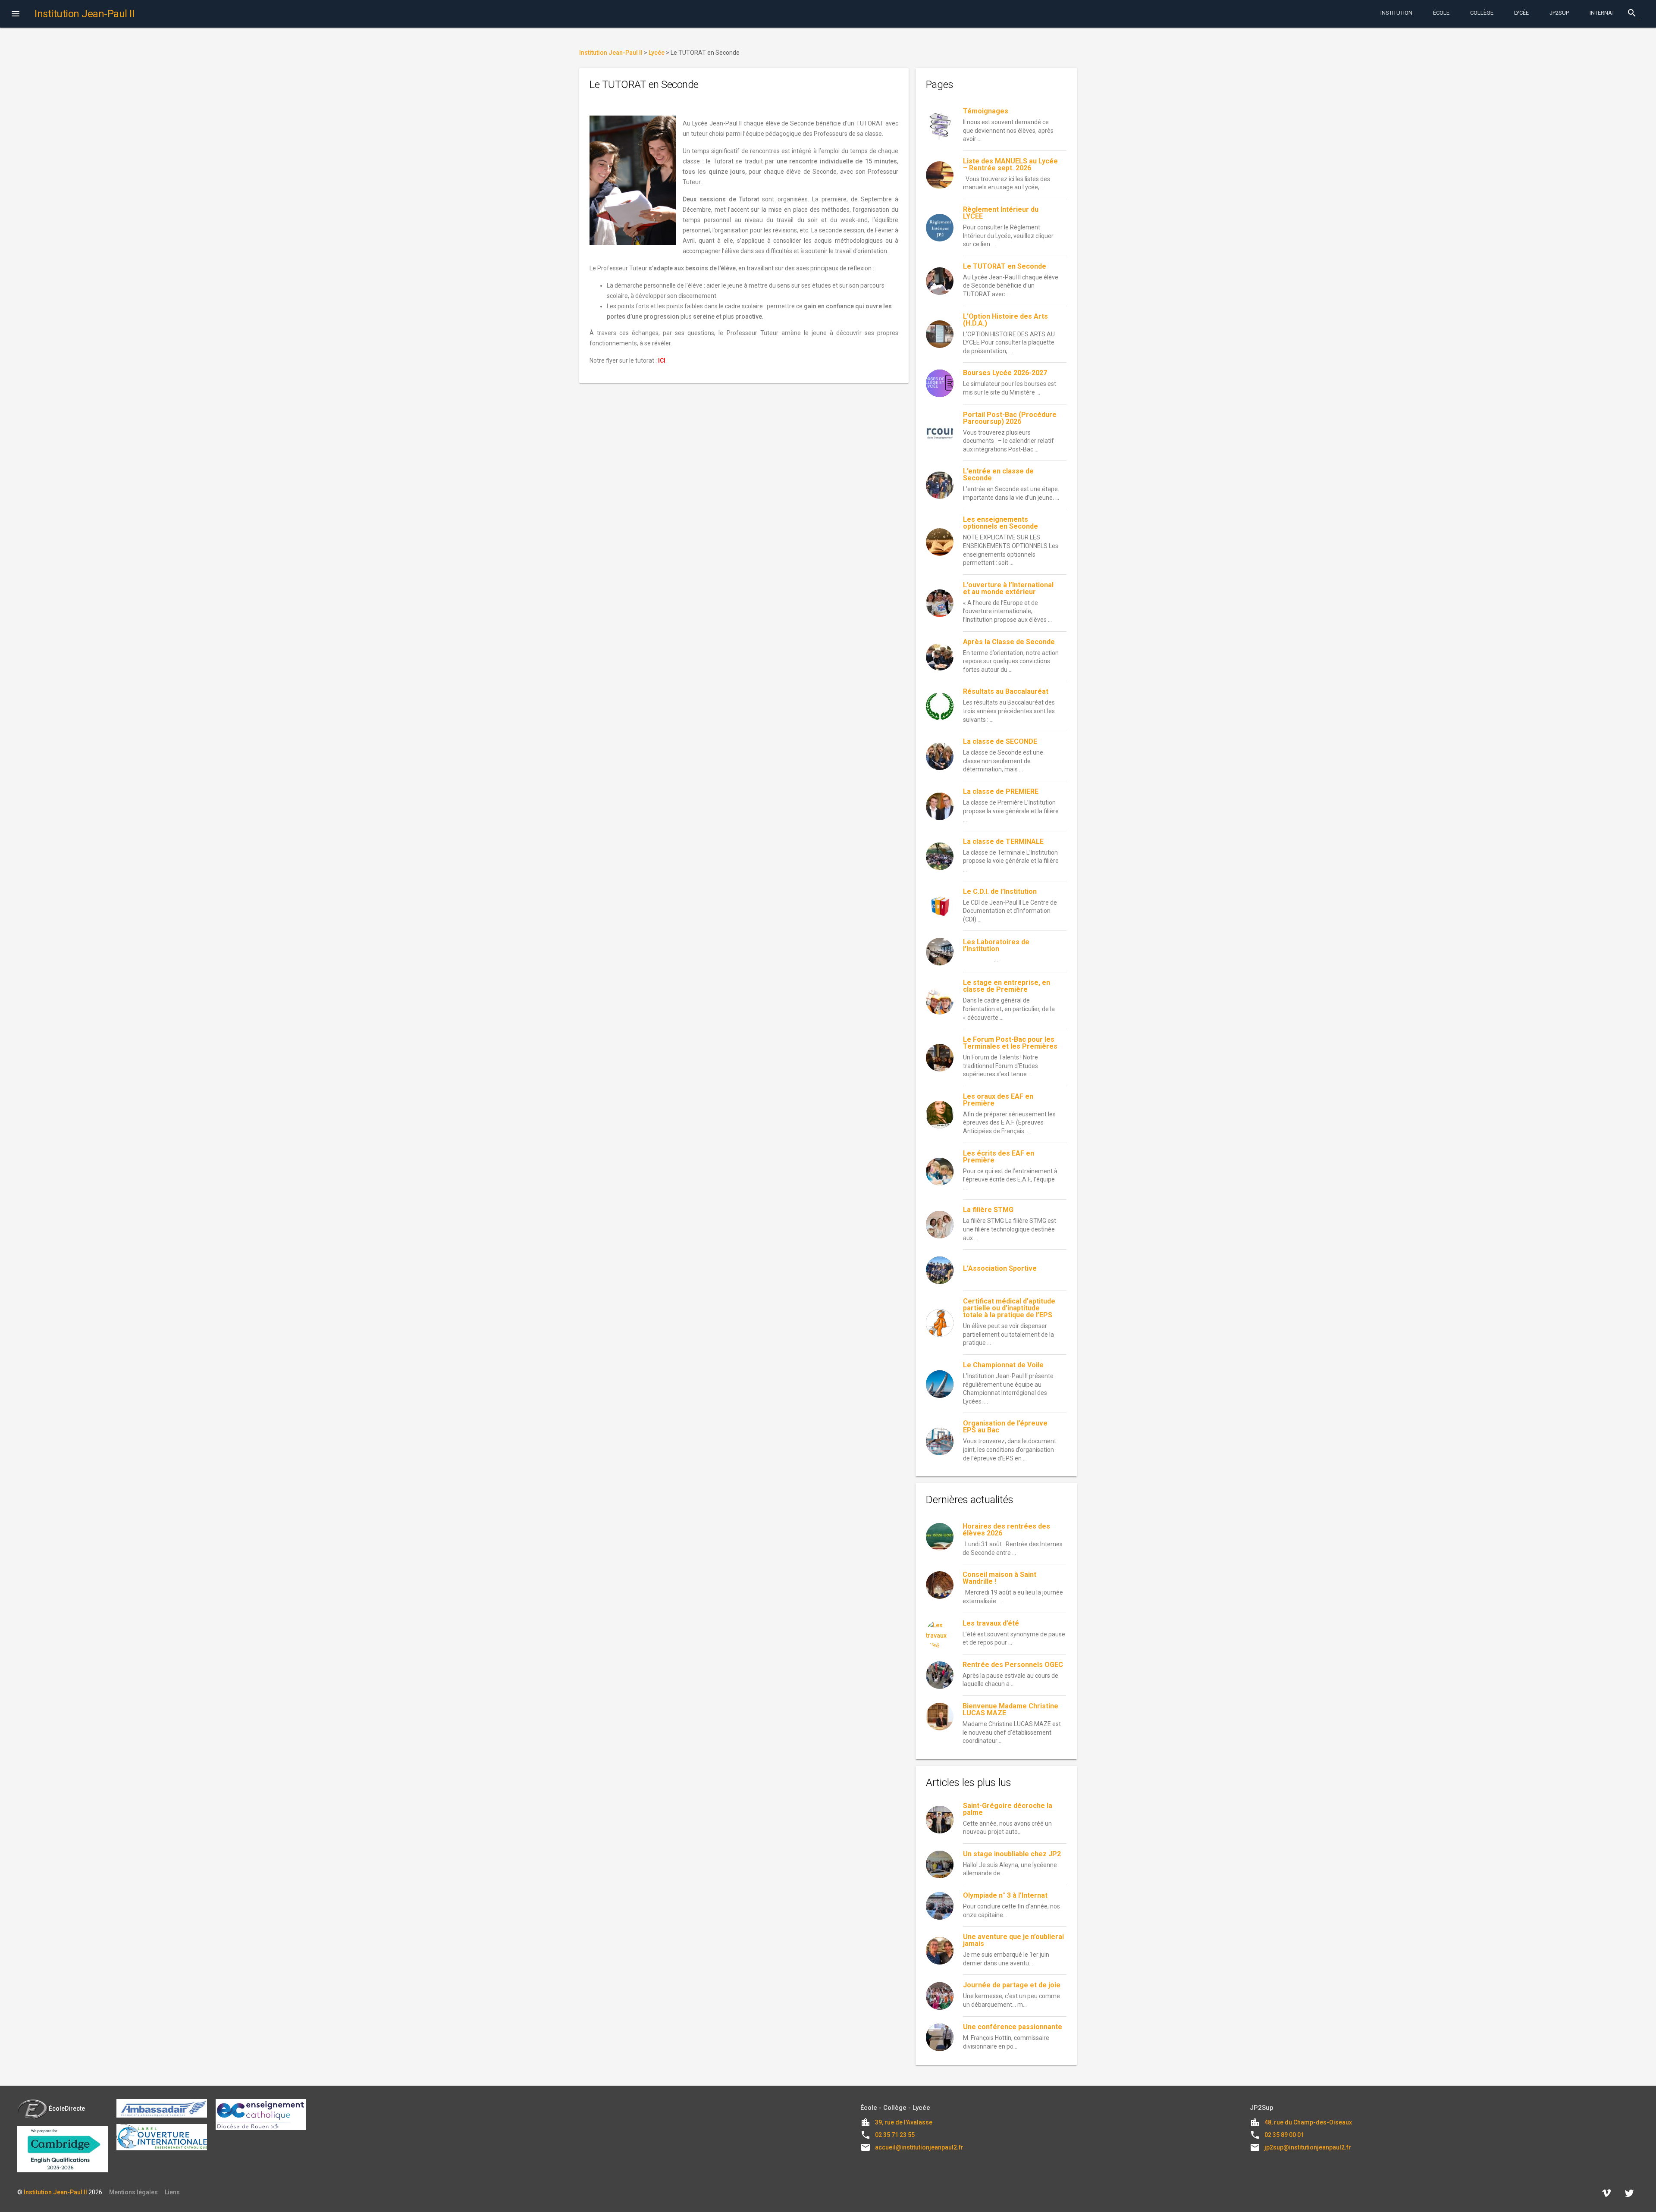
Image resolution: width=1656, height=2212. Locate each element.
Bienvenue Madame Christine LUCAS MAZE (1010, 1709)
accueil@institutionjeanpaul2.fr (919, 2147)
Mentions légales (133, 2192)
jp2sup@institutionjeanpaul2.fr (1308, 2147)
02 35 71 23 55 (895, 2135)
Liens (172, 2192)
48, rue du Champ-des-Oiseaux (1308, 2122)
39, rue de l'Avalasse (904, 2122)
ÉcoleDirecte (67, 2109)
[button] (16, 15)
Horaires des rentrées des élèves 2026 (1006, 1530)
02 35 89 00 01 (1284, 2135)
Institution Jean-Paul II (55, 2192)
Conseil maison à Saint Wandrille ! (999, 1578)
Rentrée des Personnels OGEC (1013, 1665)
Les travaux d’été (991, 1623)
